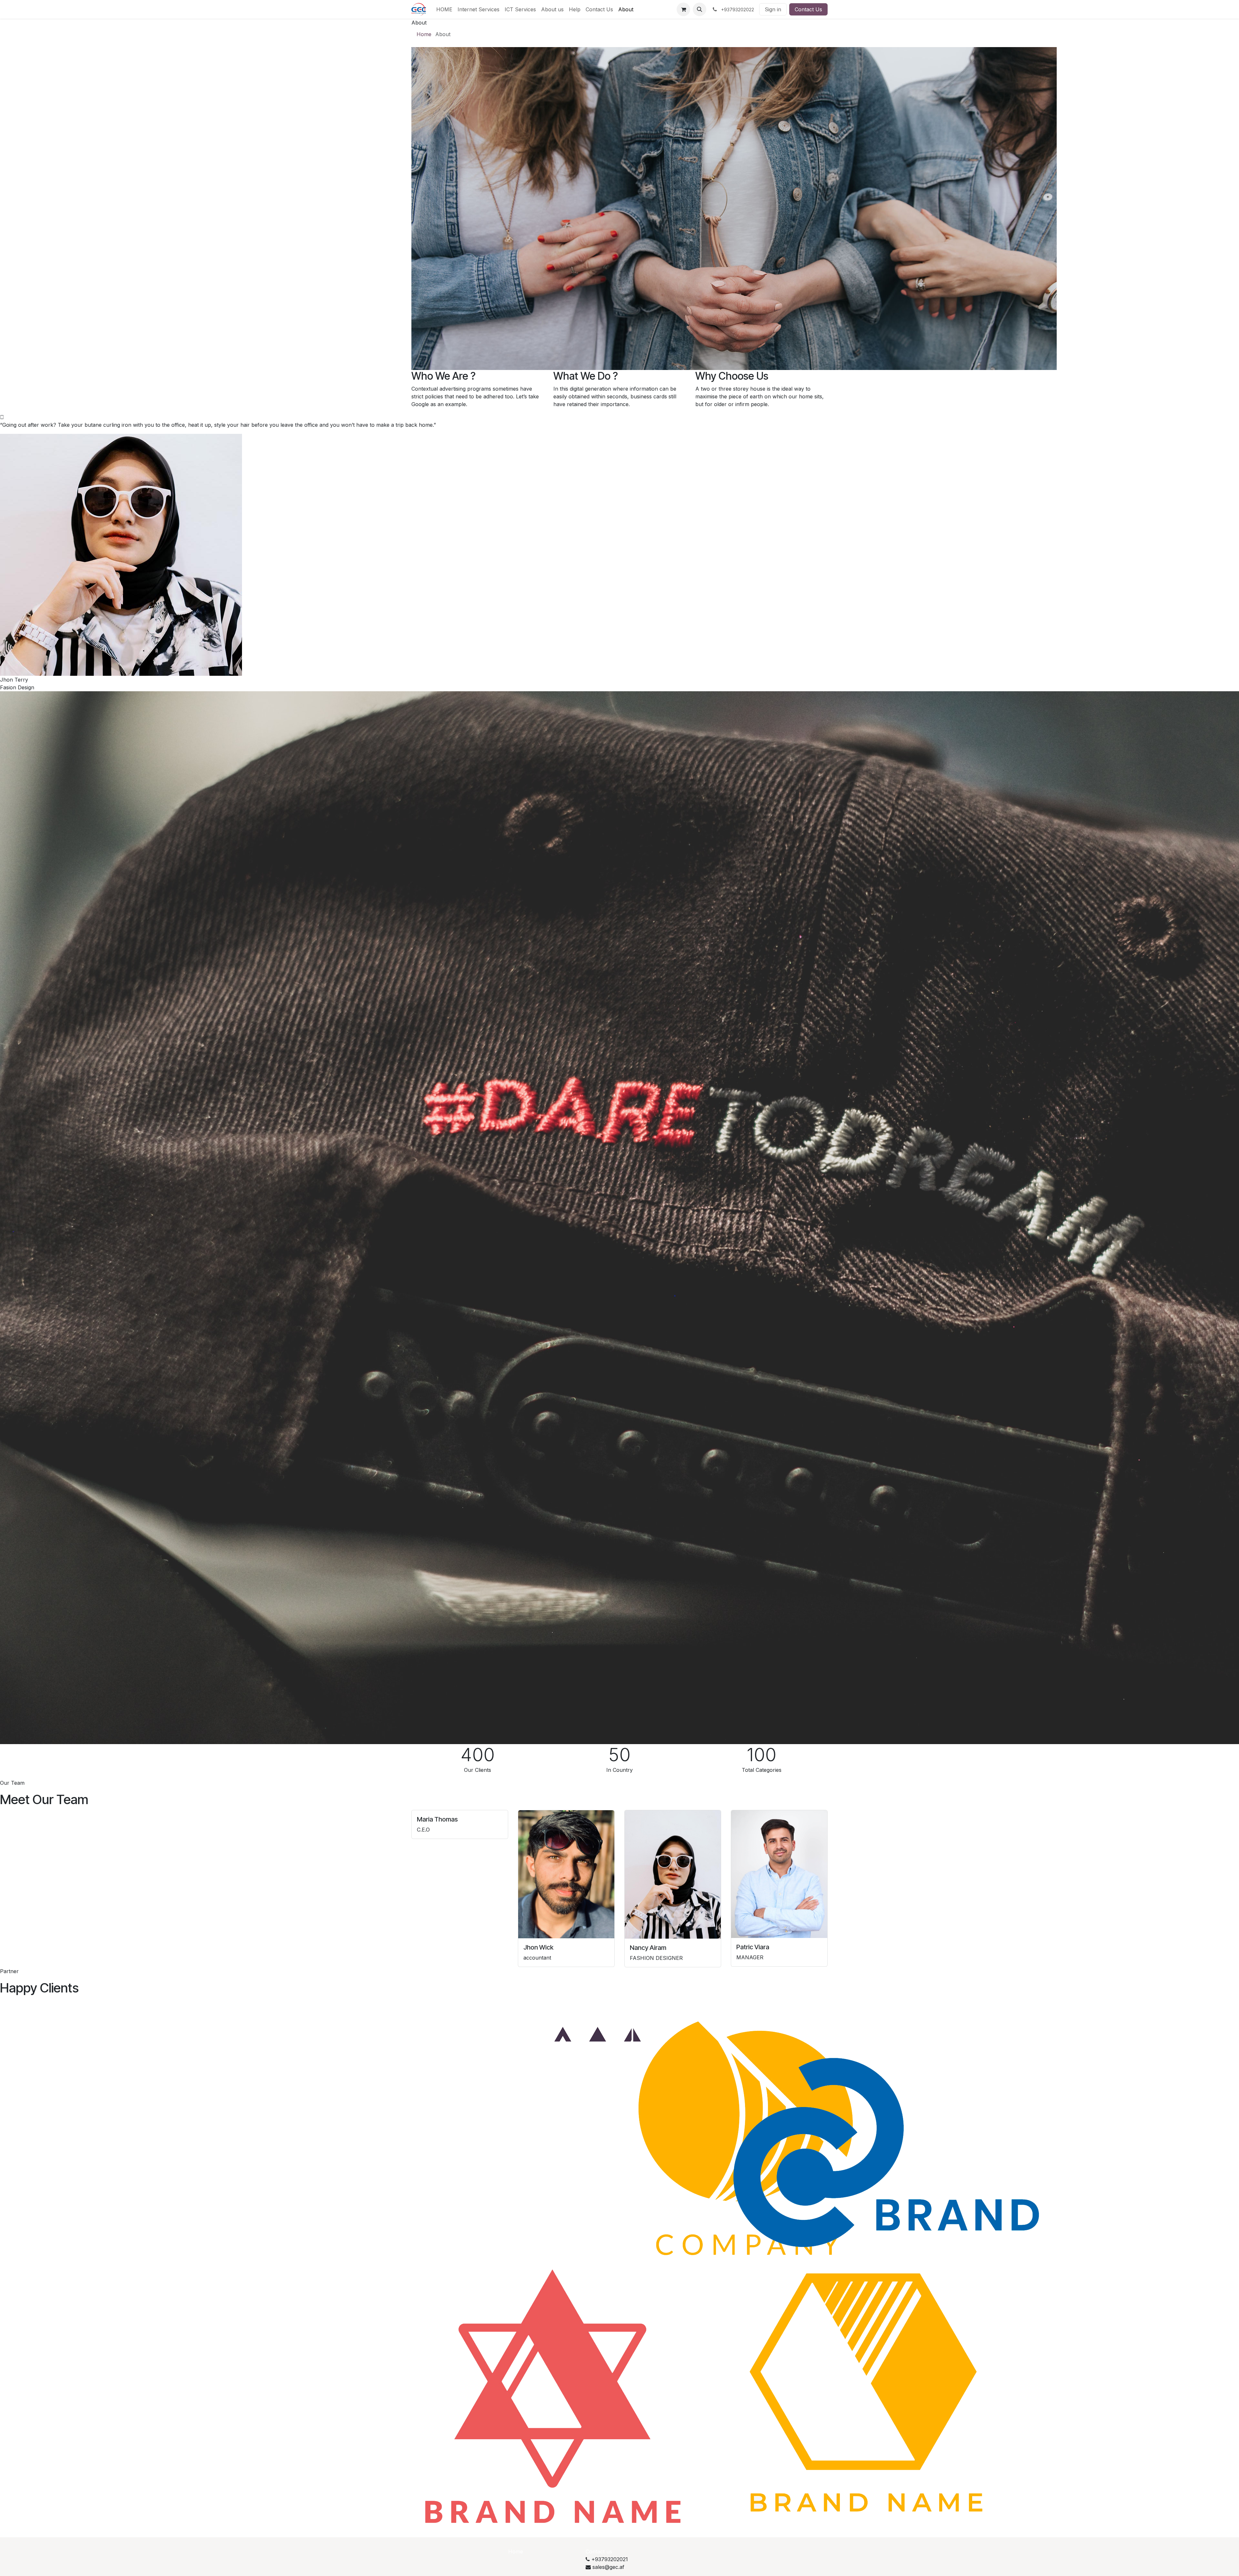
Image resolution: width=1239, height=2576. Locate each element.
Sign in (773, 9)
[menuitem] (444, 9)
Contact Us (808, 9)
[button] (700, 9)
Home (424, 34)
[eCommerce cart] (683, 9)
